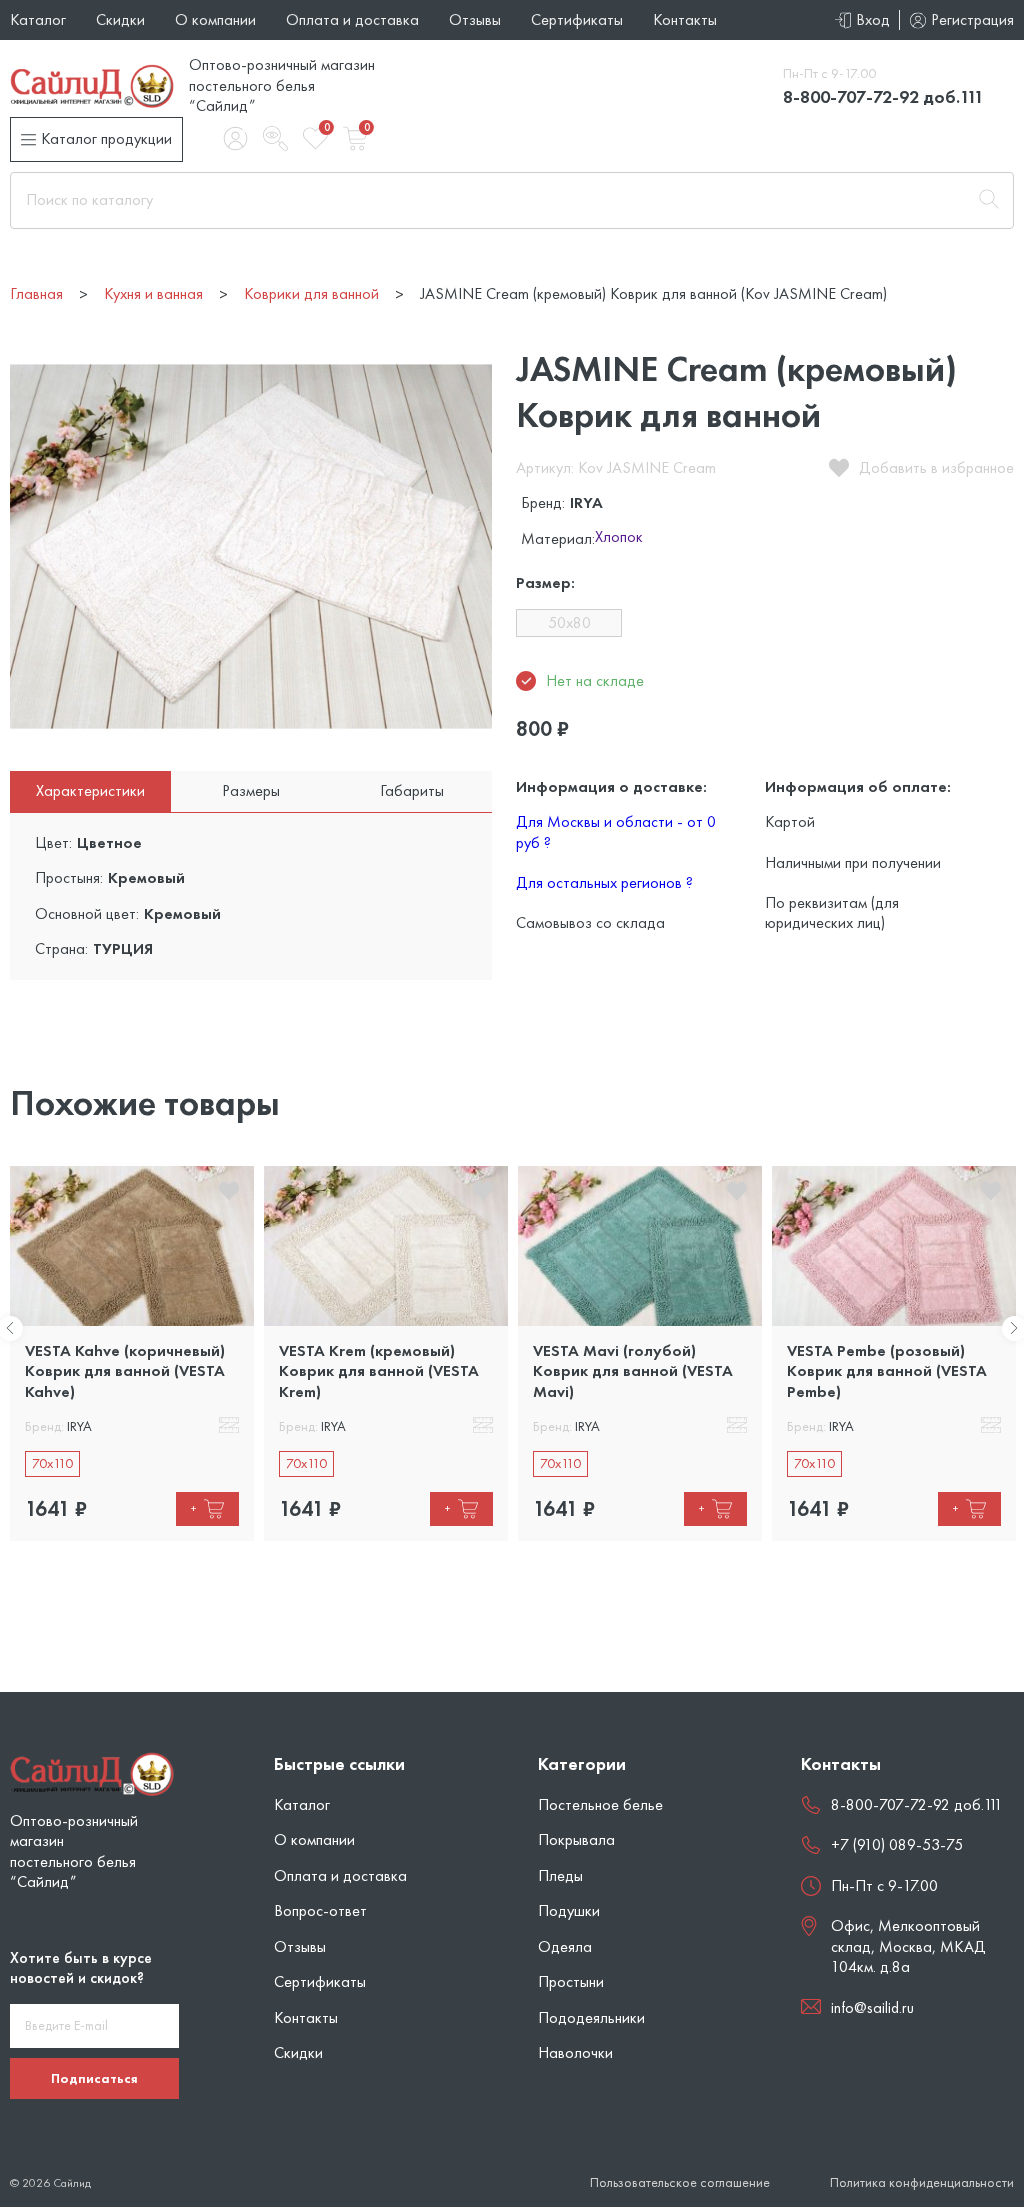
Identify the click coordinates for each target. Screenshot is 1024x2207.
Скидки (120, 19)
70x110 (52, 1463)
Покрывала (576, 1839)
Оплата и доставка (352, 19)
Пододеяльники (591, 2017)
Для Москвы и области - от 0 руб (616, 831)
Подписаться (94, 2078)
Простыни (571, 1981)
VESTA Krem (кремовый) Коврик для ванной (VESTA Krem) (379, 1371)
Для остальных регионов (604, 882)
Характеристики (90, 790)
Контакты (685, 19)
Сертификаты (577, 19)
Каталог (38, 19)
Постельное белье (600, 1804)
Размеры (251, 790)
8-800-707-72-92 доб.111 (883, 96)
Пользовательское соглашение (680, 2182)
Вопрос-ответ (320, 1910)
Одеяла (565, 1946)
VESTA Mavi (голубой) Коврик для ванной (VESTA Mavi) (633, 1371)
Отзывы (475, 19)
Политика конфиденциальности (922, 2182)
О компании (215, 19)
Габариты (412, 790)
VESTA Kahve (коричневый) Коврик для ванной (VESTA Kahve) (125, 1371)
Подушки (569, 1910)
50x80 (569, 622)
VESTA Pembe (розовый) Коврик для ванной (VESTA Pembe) (887, 1371)
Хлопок (619, 538)
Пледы (560, 1875)
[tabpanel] (132, 1353)
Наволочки (575, 2052)
